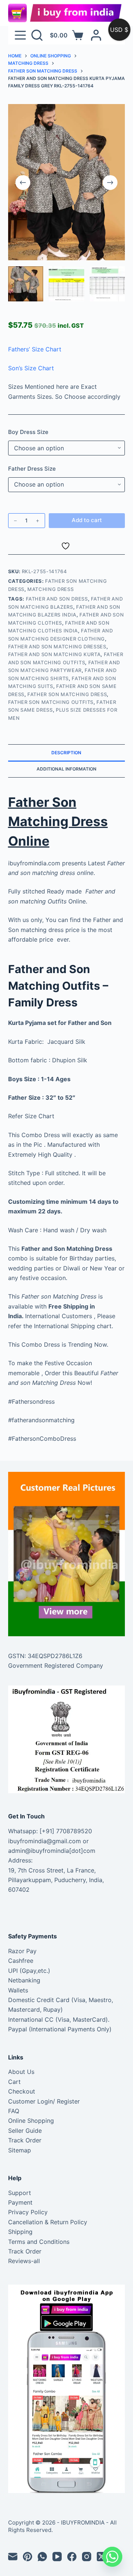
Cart (14, 2082)
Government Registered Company (56, 1665)
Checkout (22, 2091)
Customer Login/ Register (44, 2101)
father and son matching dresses (57, 646)
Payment (20, 2202)
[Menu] (20, 35)
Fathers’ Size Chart (35, 349)
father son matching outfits (51, 702)
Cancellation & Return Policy (48, 2222)
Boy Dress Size (28, 432)
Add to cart (87, 520)
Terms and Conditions (39, 2242)
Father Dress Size (32, 469)
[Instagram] (87, 2557)
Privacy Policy (28, 2212)
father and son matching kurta (54, 654)
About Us (21, 2072)
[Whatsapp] (112, 2557)
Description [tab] (66, 753)
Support (20, 2193)
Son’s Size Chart (31, 368)
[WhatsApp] (42, 2557)
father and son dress (57, 599)
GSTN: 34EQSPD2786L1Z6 (45, 1656)
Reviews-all (24, 2261)
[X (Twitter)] (101, 2557)
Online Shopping (31, 2121)
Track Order (25, 2140)
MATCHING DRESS (50, 589)
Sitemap (20, 2150)
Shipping (20, 2232)
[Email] (13, 2557)
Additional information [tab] (66, 769)
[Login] (96, 35)
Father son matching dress (67, 694)
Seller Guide (25, 2131)
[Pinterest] (28, 2557)
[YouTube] (57, 2557)
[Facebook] (72, 2557)
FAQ (14, 2111)
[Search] (37, 35)
